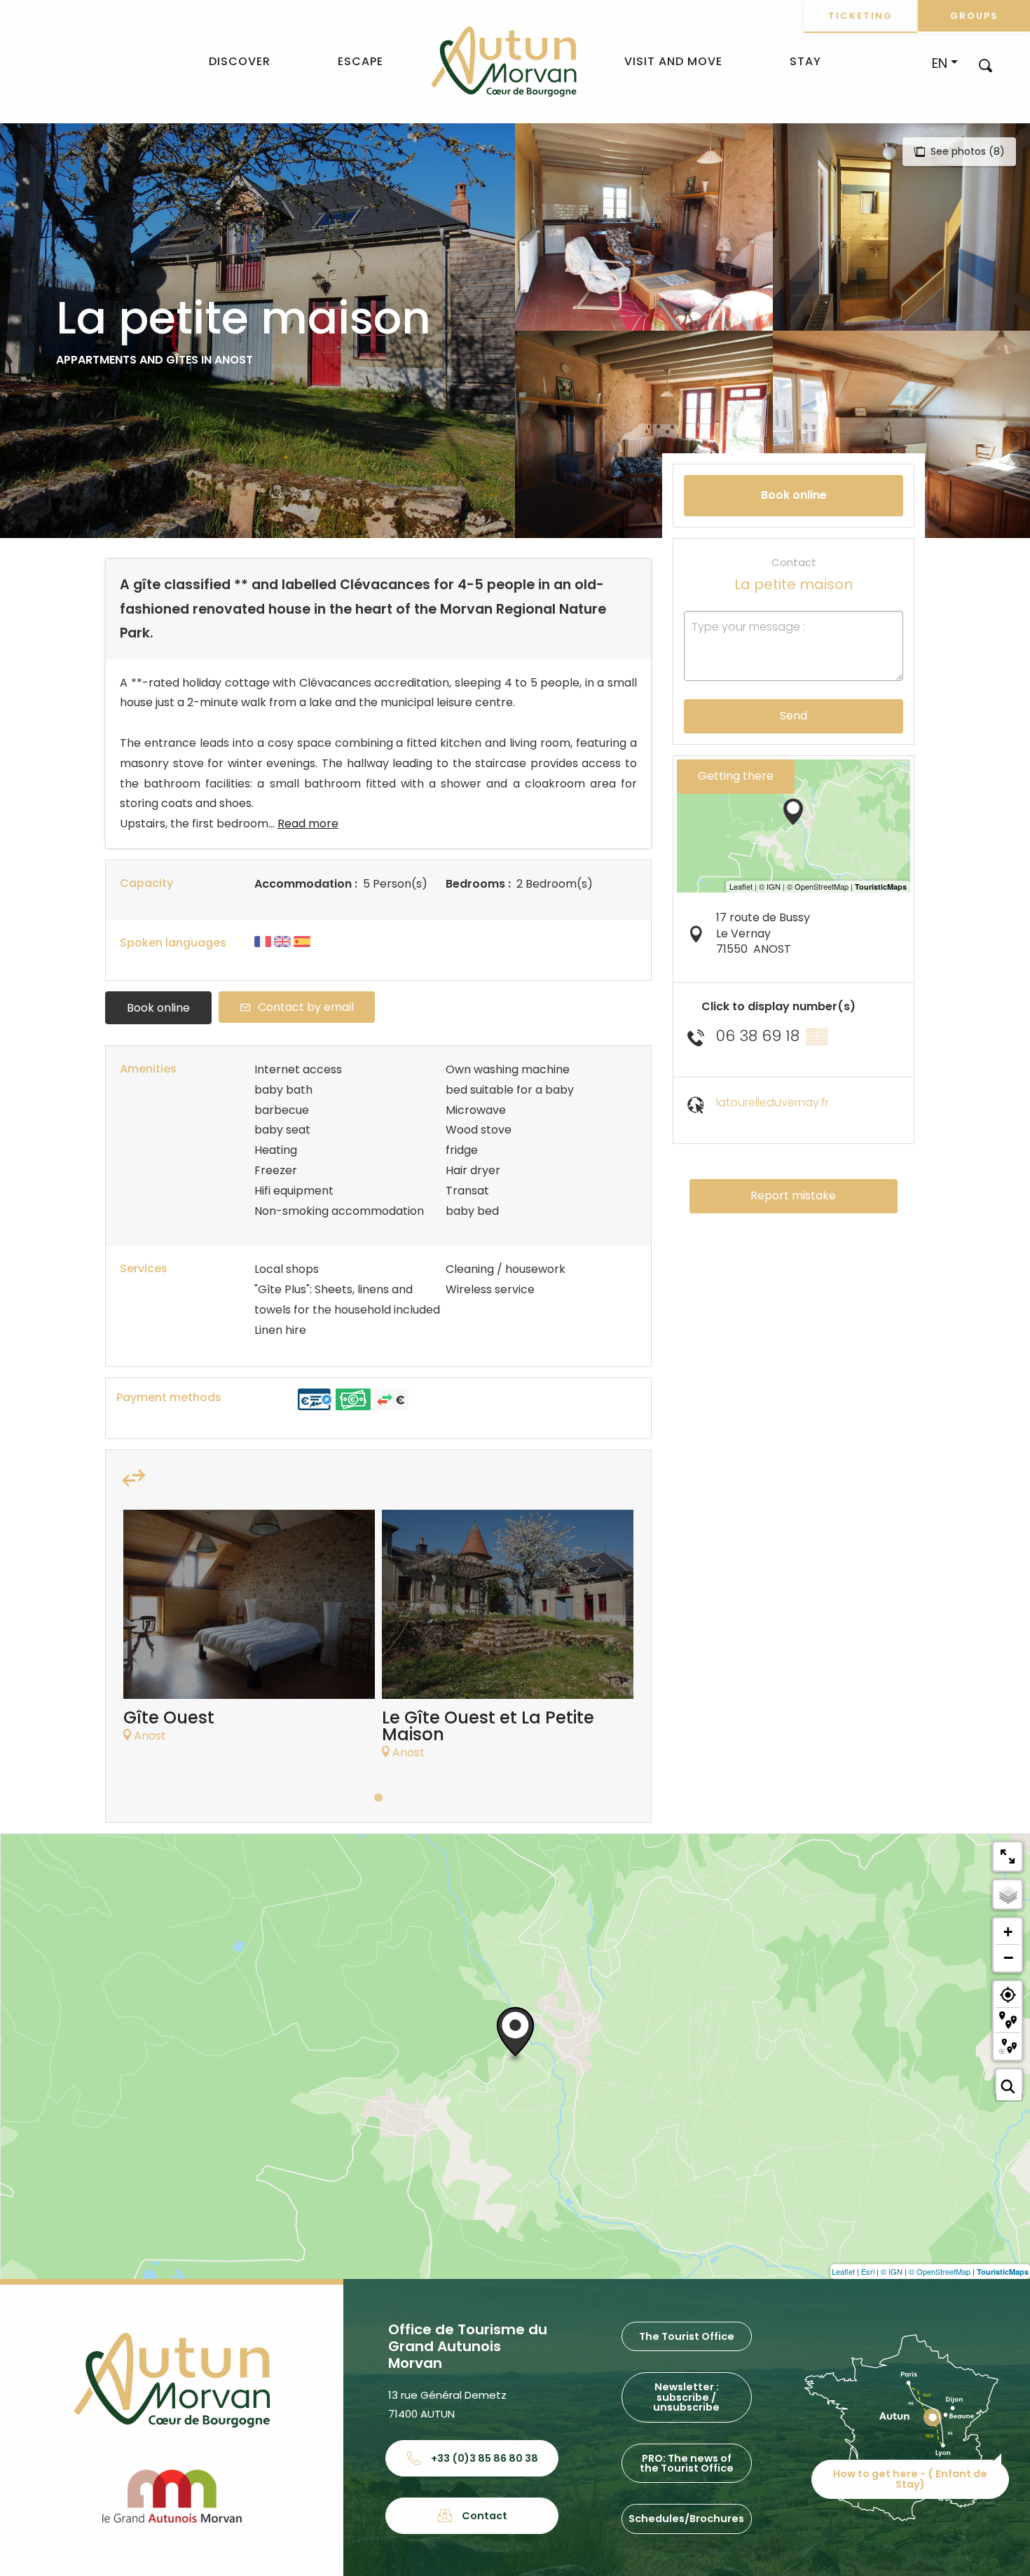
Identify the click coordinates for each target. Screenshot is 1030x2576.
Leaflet (843, 2271)
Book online (158, 1008)
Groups (974, 16)
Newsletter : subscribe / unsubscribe (686, 2397)
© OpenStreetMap (940, 2271)
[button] (986, 65)
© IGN (892, 2271)
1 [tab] (378, 1798)
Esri (868, 2271)
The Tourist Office (687, 2336)
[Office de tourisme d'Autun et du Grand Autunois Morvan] (503, 62)
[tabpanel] (249, 1633)
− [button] (1008, 1957)
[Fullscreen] (1008, 1857)
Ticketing (860, 16)
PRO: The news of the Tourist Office (687, 2463)
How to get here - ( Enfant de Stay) (910, 2479)
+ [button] (1008, 1932)
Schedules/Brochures (686, 2519)
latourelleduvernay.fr (772, 1102)
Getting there (736, 776)
